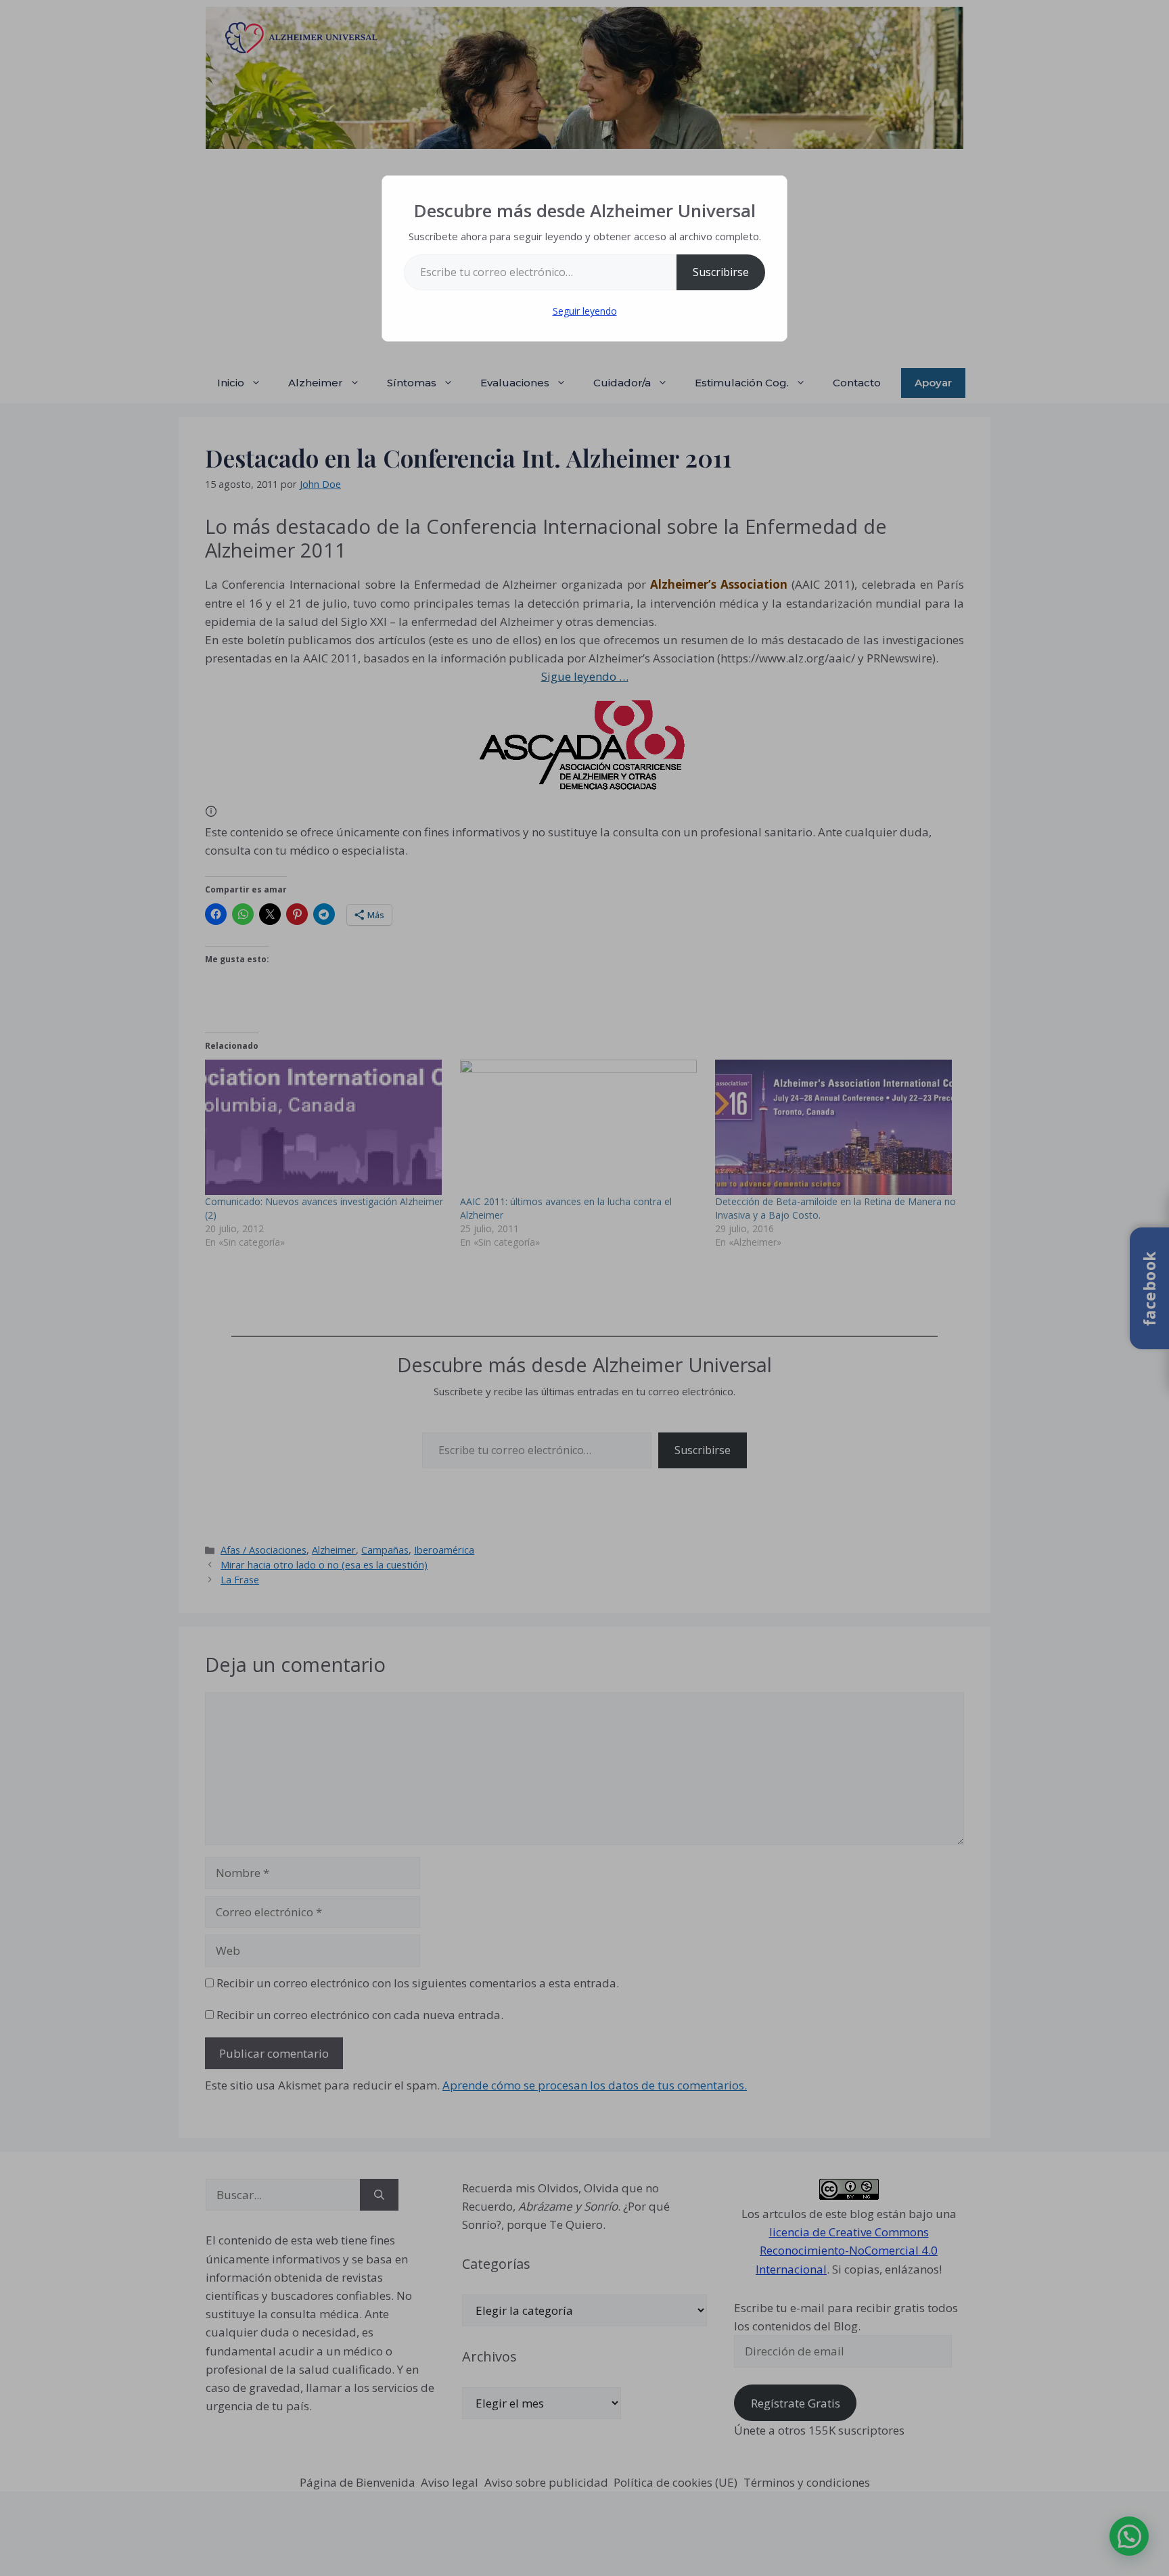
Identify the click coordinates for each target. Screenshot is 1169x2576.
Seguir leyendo (585, 311)
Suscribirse (721, 272)
